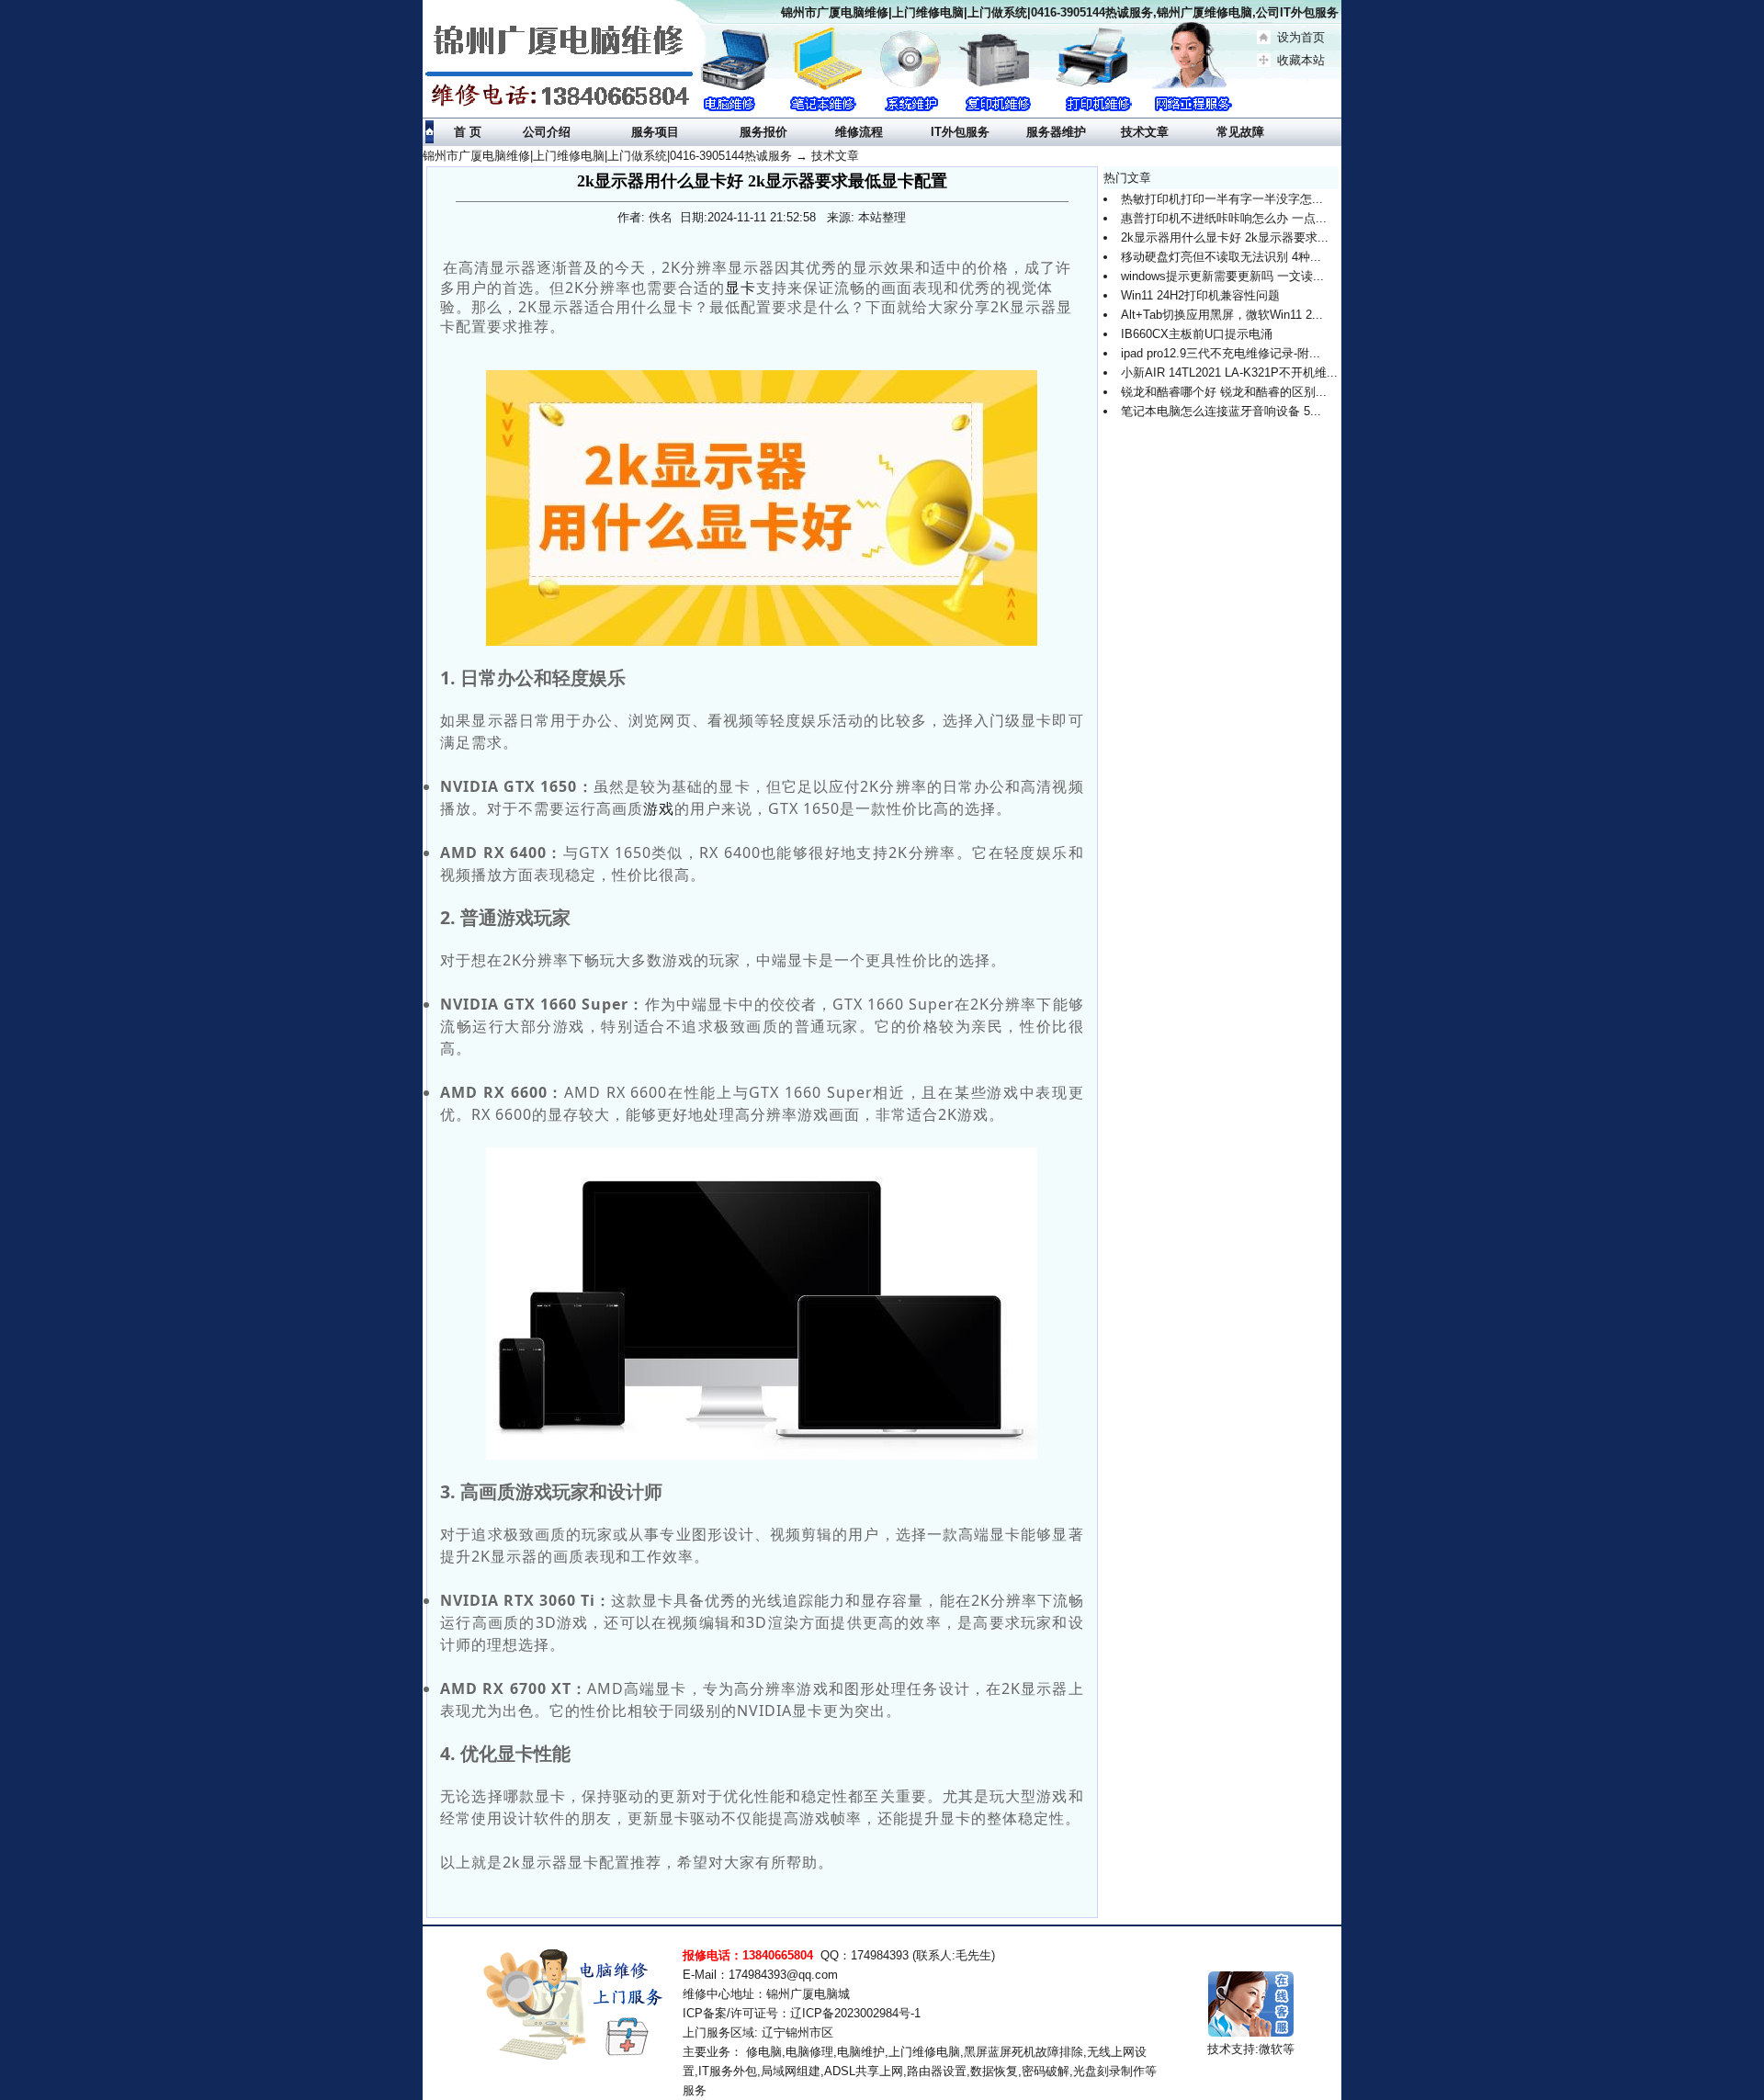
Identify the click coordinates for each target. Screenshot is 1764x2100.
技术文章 (835, 156)
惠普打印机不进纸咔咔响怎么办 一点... (1224, 218)
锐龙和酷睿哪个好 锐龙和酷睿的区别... (1224, 392)
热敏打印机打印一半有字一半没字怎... (1222, 199)
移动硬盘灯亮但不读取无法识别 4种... (1221, 257)
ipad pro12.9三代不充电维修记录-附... (1221, 353)
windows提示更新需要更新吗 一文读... (1222, 276)
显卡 (741, 288)
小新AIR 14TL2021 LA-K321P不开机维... (1229, 373)
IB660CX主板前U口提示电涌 (1197, 334)
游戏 (659, 808)
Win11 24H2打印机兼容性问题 (1200, 295)
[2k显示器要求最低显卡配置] (762, 1304)
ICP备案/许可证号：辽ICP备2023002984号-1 (802, 2013)
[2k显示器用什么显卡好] (762, 508)
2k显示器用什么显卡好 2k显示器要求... (1225, 237)
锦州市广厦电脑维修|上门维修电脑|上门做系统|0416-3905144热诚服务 (607, 156)
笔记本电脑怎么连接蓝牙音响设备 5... (1221, 411)
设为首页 (1301, 37)
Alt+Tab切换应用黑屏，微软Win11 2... (1222, 315)
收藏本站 (1301, 60)
